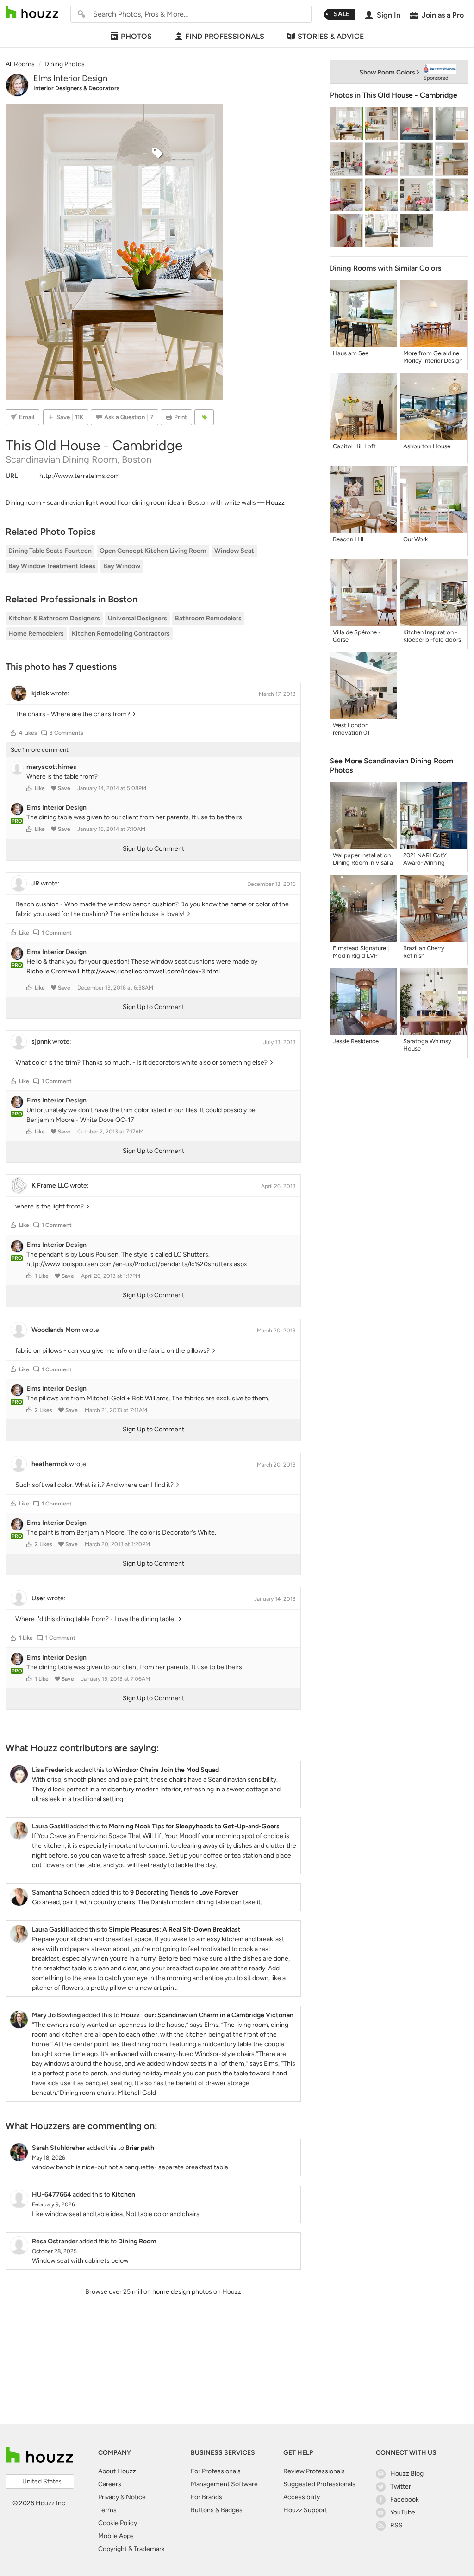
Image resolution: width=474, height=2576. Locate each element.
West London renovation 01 (351, 729)
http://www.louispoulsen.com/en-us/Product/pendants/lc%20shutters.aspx (137, 1264)
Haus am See (351, 353)
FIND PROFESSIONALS (225, 36)
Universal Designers (137, 618)
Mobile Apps (116, 2536)
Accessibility (302, 2497)
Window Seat (234, 551)
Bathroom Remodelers (208, 618)
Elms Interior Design (70, 78)
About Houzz (117, 2471)
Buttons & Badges (217, 2510)
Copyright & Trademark (131, 2549)
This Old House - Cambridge (410, 95)
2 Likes (44, 1410)
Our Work (415, 539)
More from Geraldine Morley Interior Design (433, 357)
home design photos (182, 2292)
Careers (110, 2484)
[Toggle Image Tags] (204, 417)
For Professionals (216, 2471)
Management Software (224, 2484)
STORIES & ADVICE (331, 36)
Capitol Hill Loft (354, 446)
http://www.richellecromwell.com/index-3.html (151, 971)
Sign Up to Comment (153, 849)
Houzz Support (305, 2510)
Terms (107, 2510)
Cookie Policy (118, 2523)
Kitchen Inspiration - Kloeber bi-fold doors (432, 636)
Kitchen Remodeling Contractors (121, 634)
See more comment (40, 750)
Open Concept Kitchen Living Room (153, 551)
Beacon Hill (348, 539)
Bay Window (122, 566)
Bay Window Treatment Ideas (52, 566)
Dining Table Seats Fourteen (50, 551)
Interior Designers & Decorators (76, 88)
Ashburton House (427, 446)
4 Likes (28, 733)
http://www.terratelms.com (80, 476)
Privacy (109, 2497)
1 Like (42, 1276)
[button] (13, 733)
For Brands (206, 2497)
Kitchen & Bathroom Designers (54, 618)
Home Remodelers (36, 634)
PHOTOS (136, 36)
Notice (136, 2497)
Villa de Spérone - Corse (357, 636)
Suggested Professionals (319, 2484)
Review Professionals (314, 2471)
